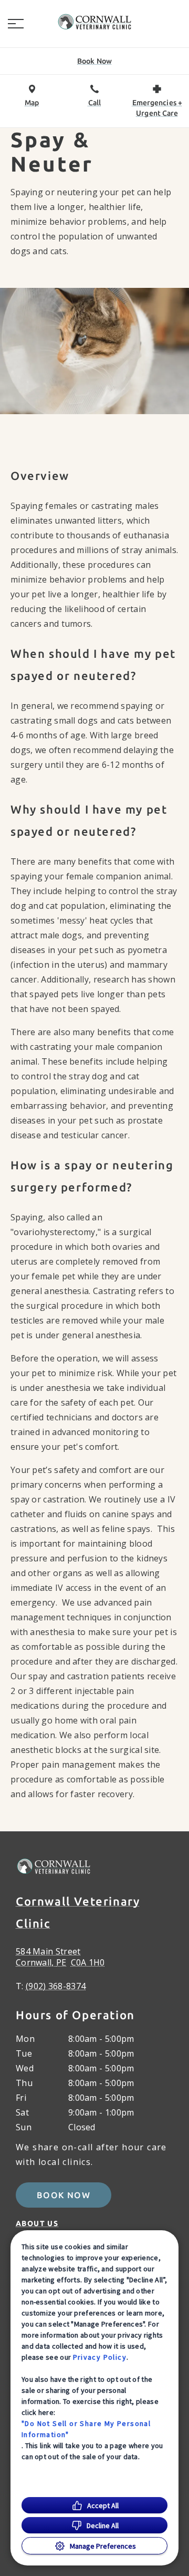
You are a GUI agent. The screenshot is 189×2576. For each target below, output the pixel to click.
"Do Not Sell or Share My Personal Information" (86, 2429)
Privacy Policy (100, 2357)
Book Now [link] (64, 2195)
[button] (16, 24)
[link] (94, 22)
